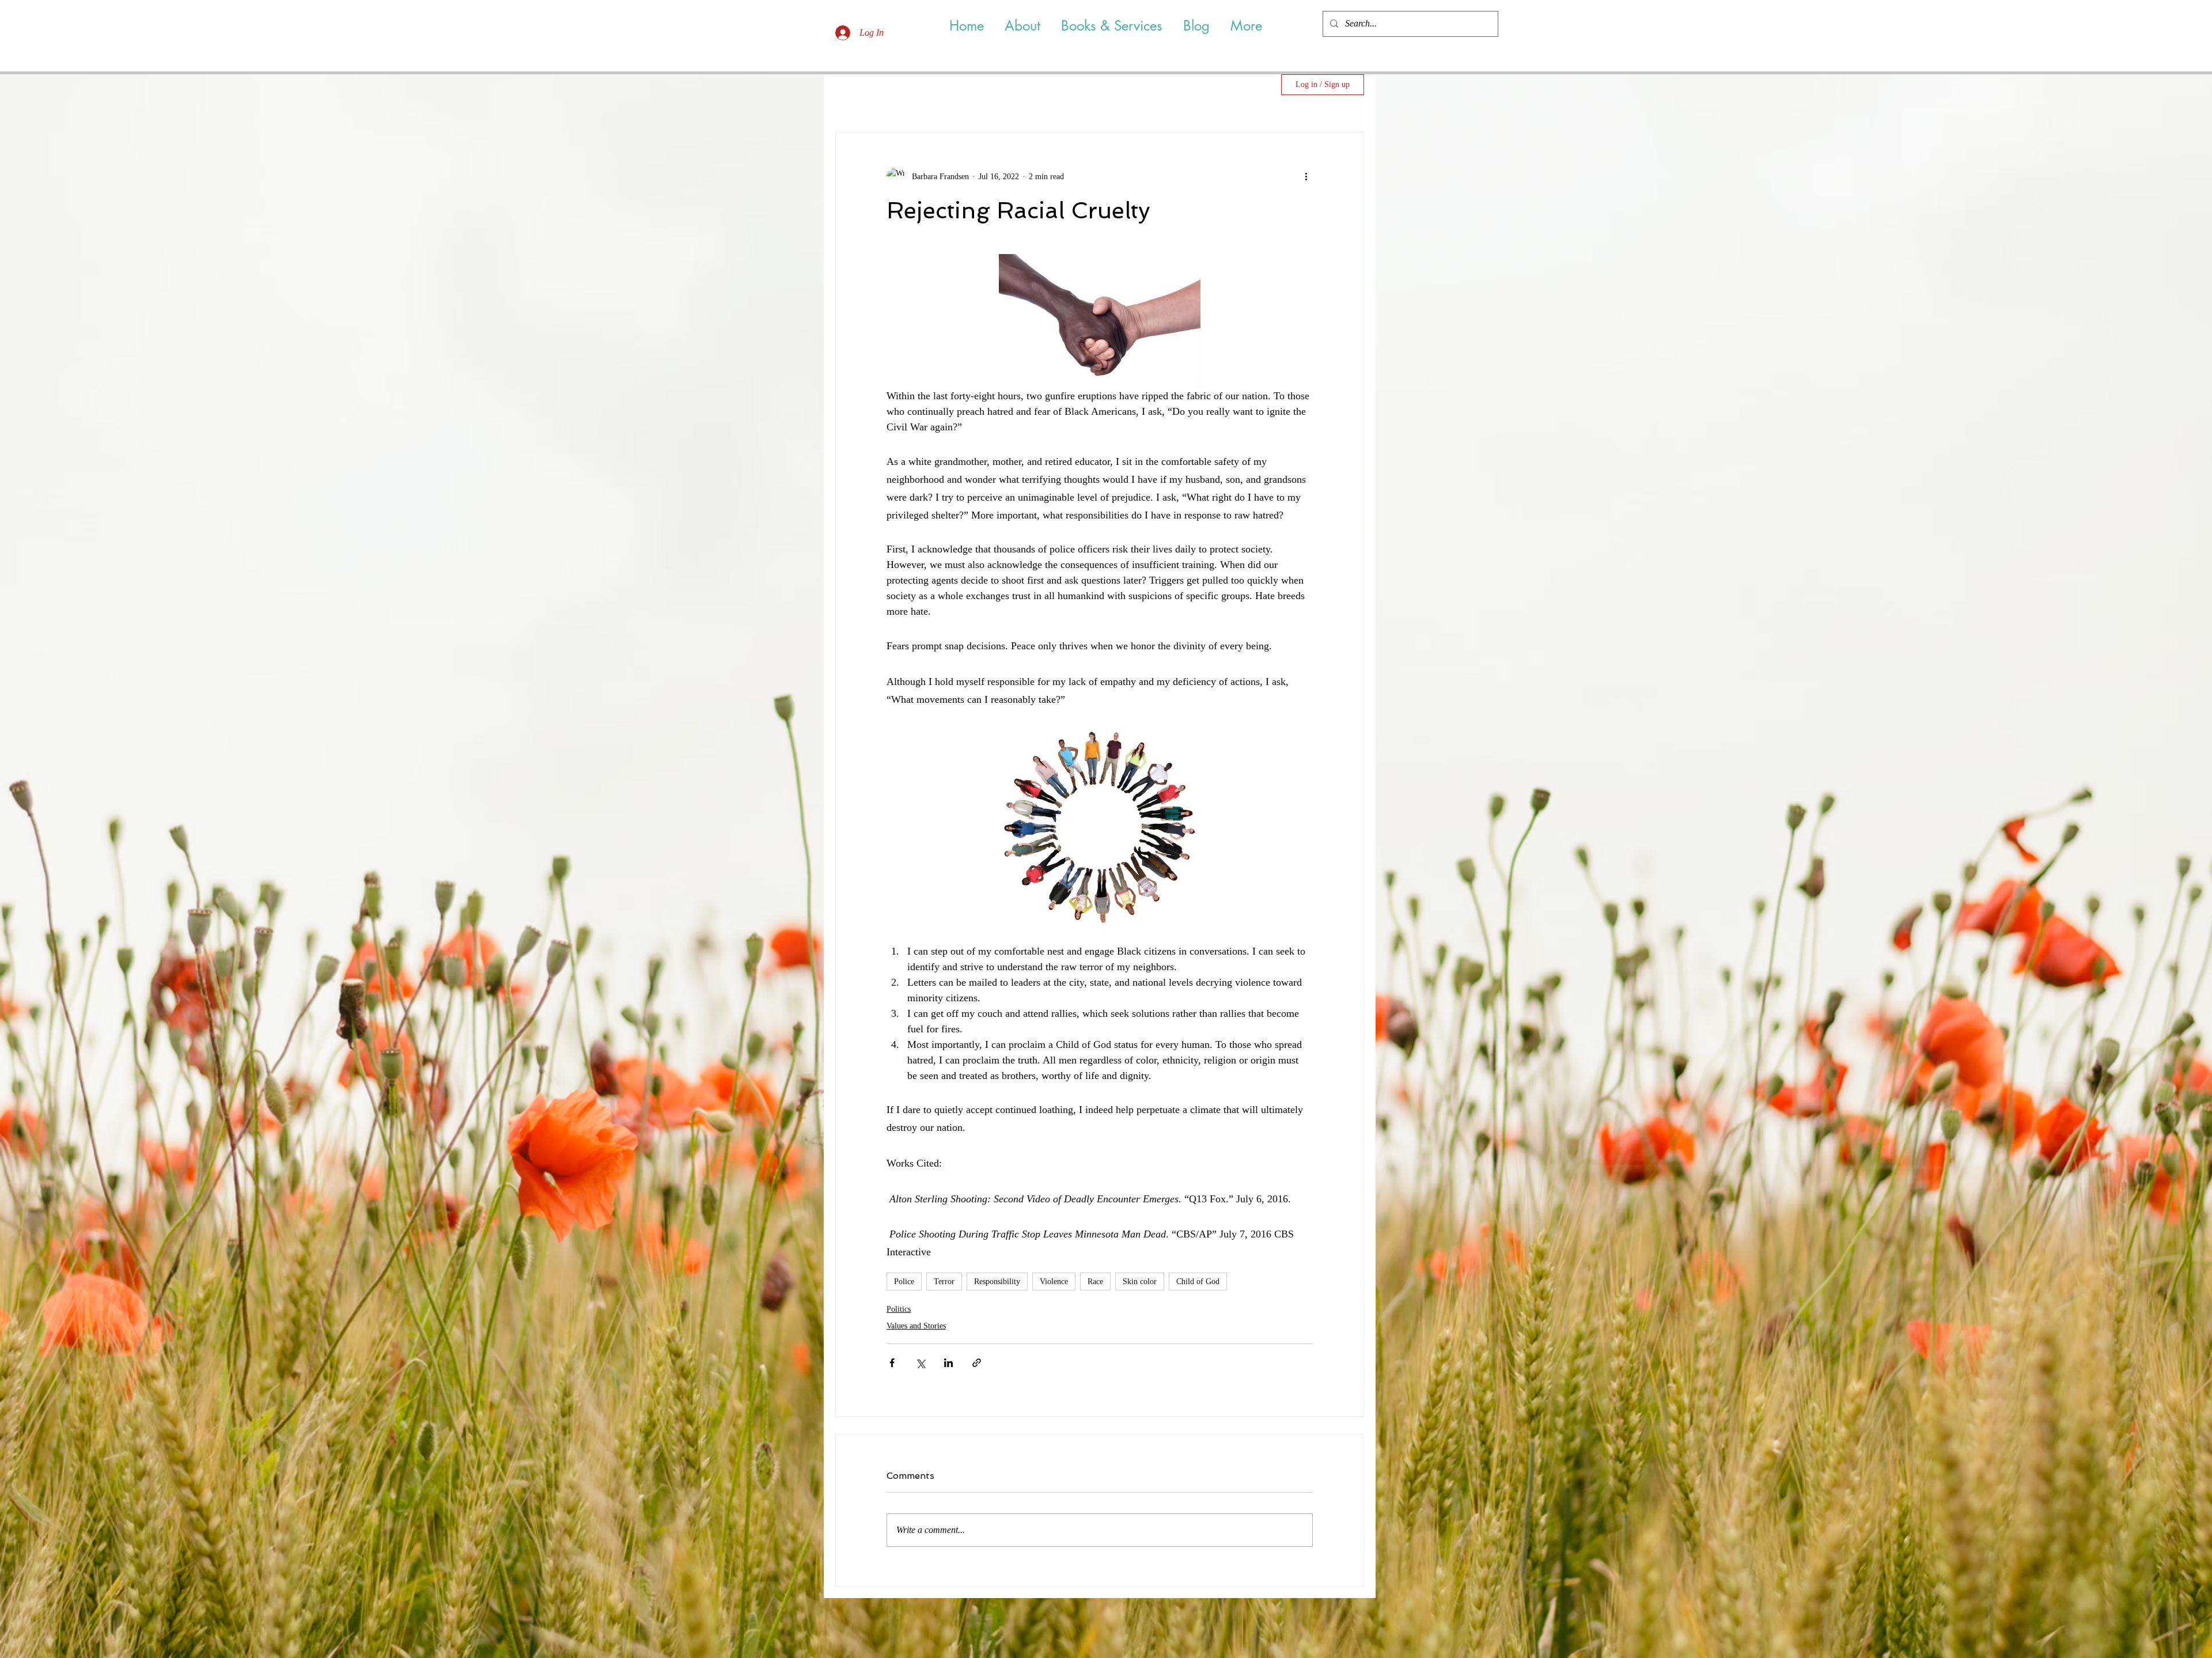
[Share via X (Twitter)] (920, 1363)
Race (1095, 1282)
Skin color (1140, 1282)
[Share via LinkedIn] (948, 1363)
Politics (899, 1309)
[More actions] (1306, 176)
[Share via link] (977, 1363)
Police (904, 1282)
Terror (944, 1282)
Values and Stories (916, 1326)
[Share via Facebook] (892, 1363)
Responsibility (997, 1282)
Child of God (1198, 1282)
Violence (1054, 1282)
